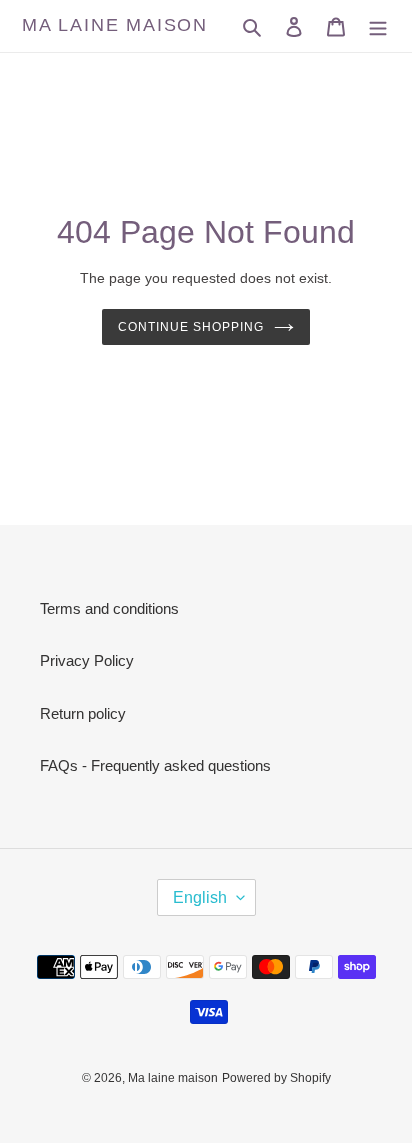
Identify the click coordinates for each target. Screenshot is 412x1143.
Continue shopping (191, 327)
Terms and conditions (109, 608)
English (200, 897)
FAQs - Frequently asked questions (155, 765)
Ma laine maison (115, 25)
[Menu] (378, 26)
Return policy (83, 713)
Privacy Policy (87, 660)
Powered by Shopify (276, 1078)
